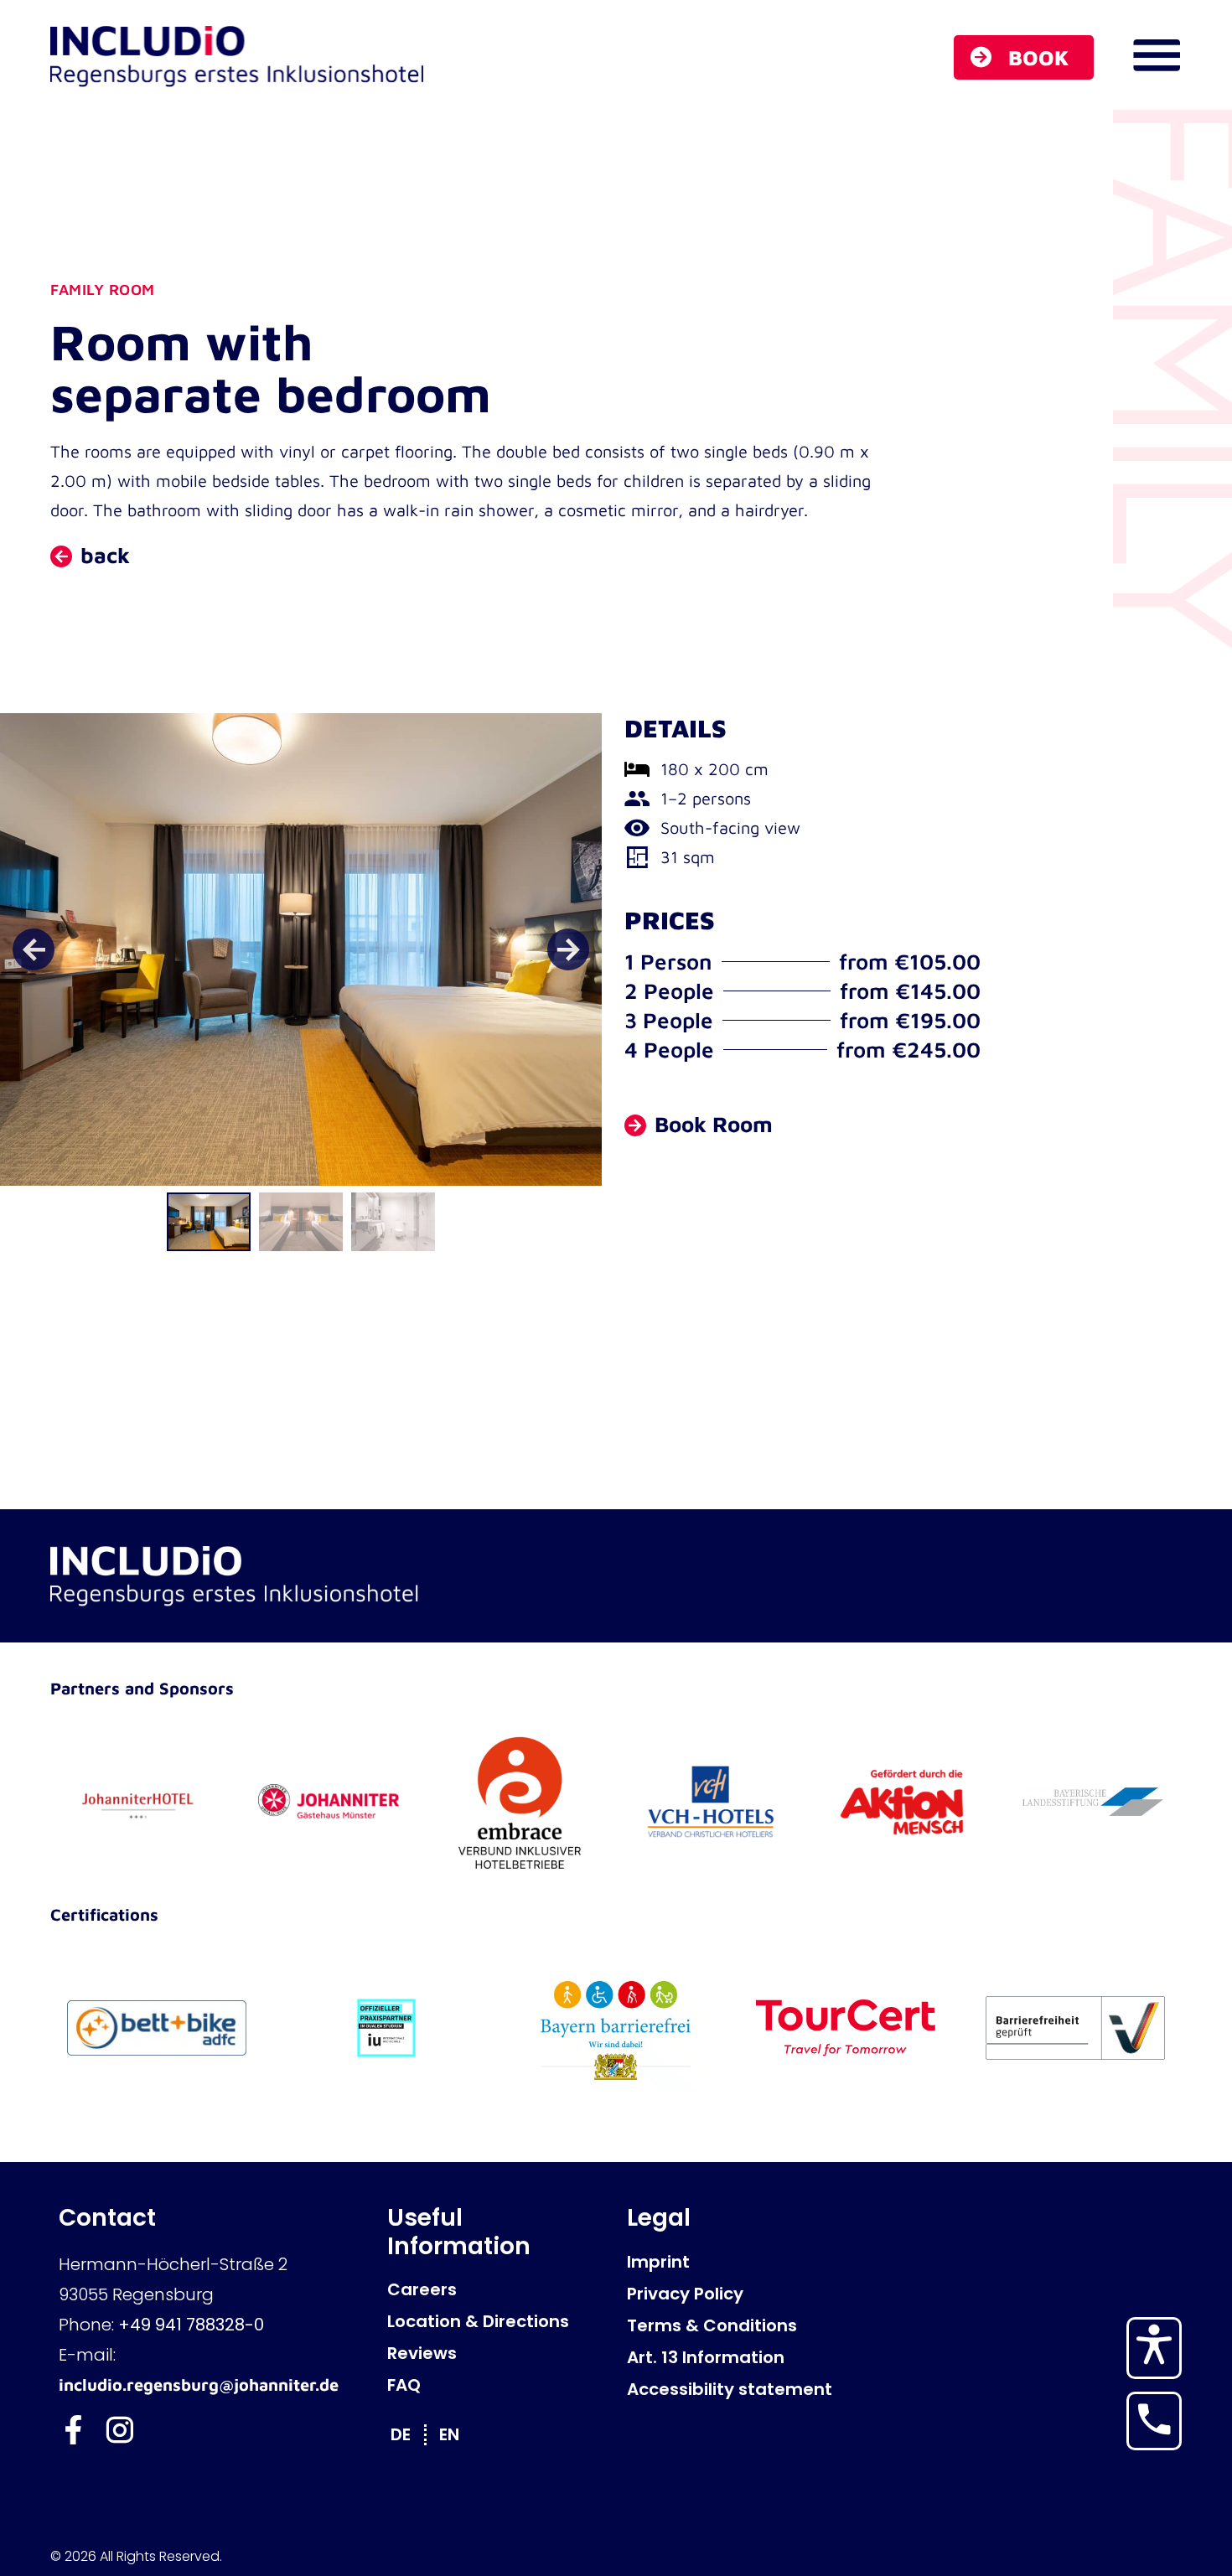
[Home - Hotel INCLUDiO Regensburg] (238, 57)
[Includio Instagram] (119, 2430)
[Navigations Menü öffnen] (1157, 55)
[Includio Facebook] (73, 2430)
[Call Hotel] (1154, 2419)
